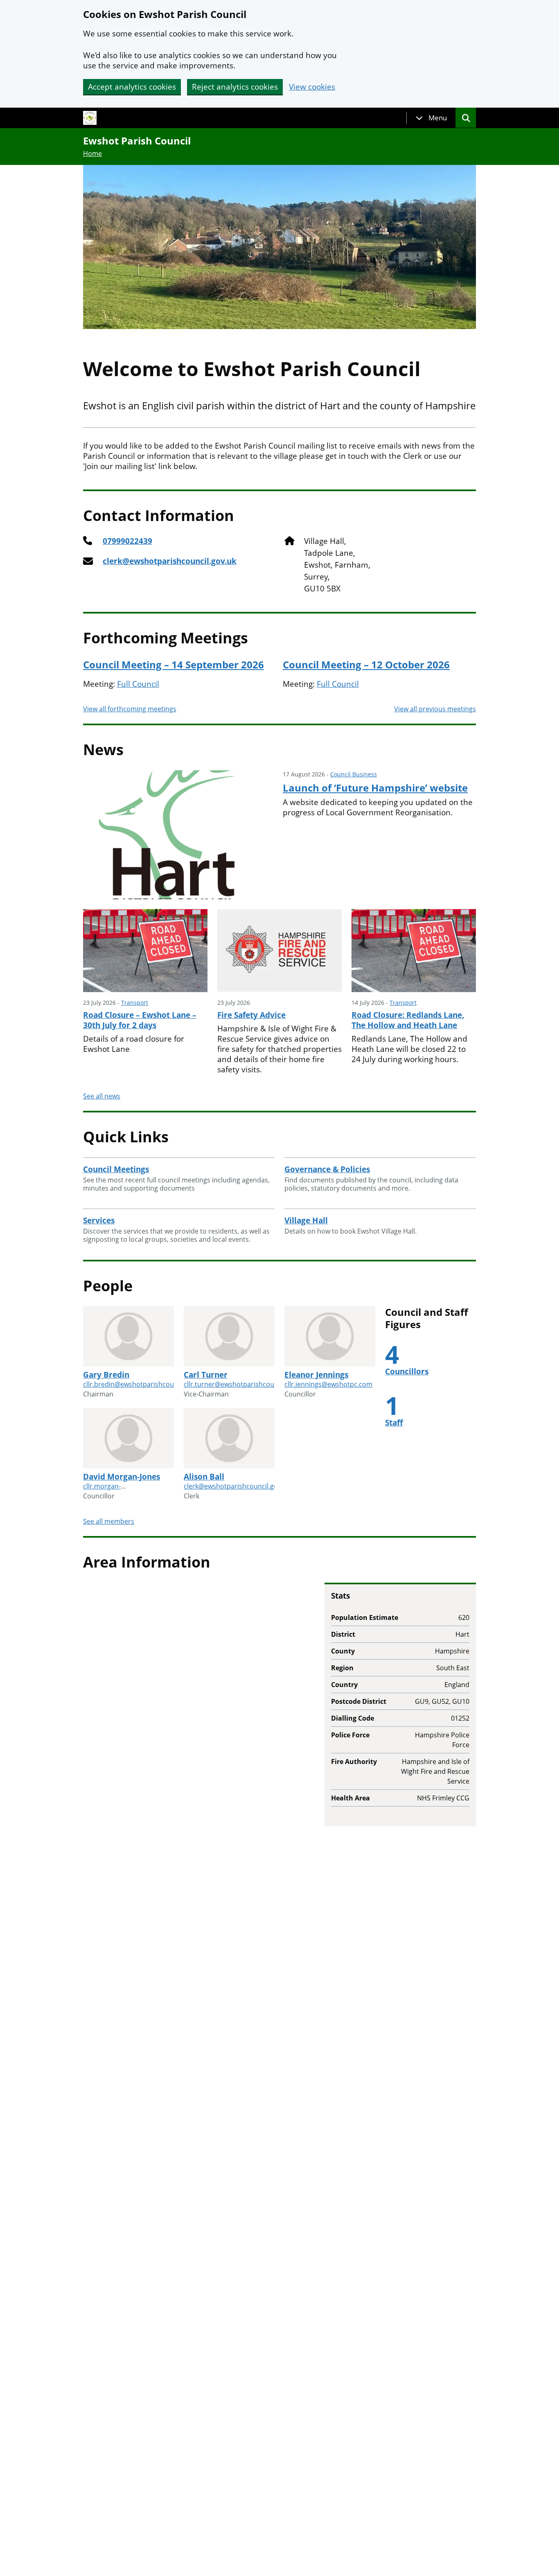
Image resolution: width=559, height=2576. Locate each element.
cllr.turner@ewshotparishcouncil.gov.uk (245, 1384)
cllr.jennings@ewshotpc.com (328, 1384)
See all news (102, 1096)
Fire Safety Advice (251, 1015)
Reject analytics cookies (235, 87)
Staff (394, 1423)
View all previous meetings (435, 709)
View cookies (312, 87)
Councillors (407, 1371)
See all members (109, 1521)
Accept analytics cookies (132, 87)
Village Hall (306, 1220)
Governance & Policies (327, 1169)
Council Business (354, 774)
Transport (135, 1003)
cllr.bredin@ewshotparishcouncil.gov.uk (145, 1384)
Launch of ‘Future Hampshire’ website (375, 788)
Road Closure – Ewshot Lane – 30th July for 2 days (140, 1020)
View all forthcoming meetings (130, 709)
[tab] (431, 118)
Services (99, 1220)
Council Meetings (116, 1169)
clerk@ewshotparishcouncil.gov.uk (170, 561)
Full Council (138, 684)
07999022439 (127, 541)
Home (92, 153)
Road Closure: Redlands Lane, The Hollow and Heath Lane (408, 1020)
